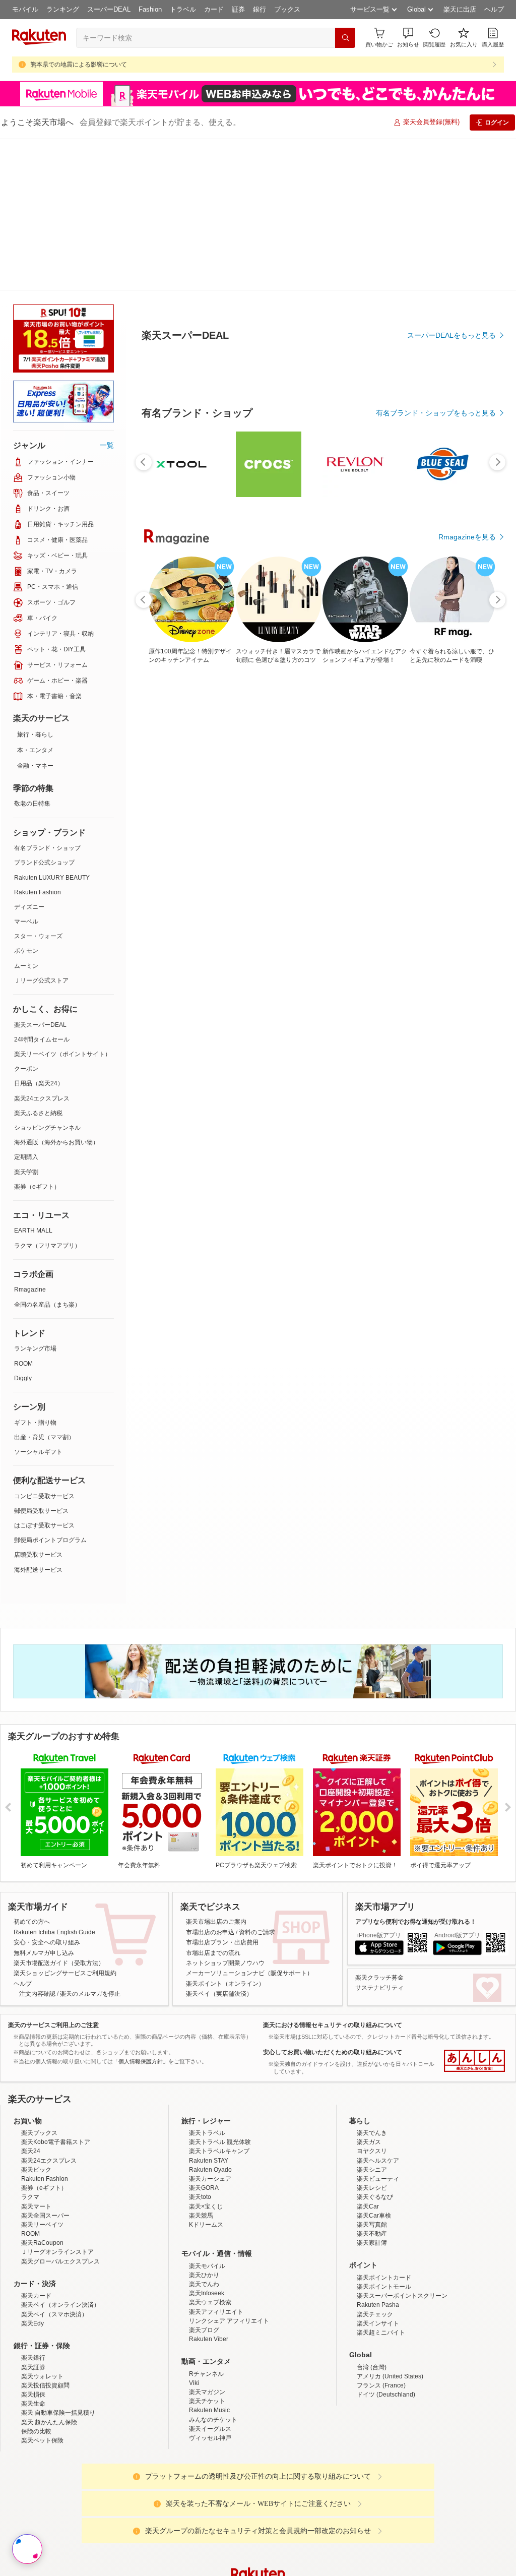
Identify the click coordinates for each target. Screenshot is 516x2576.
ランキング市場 (35, 1348)
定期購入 (26, 1157)
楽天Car (368, 2206)
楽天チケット (207, 2401)
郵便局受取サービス (41, 1511)
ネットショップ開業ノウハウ (225, 1963)
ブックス (287, 9)
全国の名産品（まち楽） (47, 1305)
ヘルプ (494, 9)
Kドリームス (206, 2225)
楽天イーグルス (210, 2429)
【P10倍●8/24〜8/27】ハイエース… (288, 1007)
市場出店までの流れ (213, 1953)
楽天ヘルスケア (378, 2161)
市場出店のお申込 (210, 1932)
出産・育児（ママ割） (44, 1437)
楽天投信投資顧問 (45, 2385)
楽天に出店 (460, 9)
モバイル (25, 9)
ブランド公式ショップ (44, 863)
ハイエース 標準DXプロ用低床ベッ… (347, 1007)
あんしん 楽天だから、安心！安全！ (474, 2061)
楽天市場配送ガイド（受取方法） (59, 1963)
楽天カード (36, 2296)
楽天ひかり (204, 2275)
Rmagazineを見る (467, 1358)
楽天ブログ (204, 2330)
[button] (408, 38)
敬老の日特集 (32, 804)
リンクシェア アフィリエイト (229, 2321)
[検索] (345, 38)
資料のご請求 (257, 1932)
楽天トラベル (207, 2133)
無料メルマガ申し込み (44, 1953)
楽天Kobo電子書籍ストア (56, 2142)
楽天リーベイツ (42, 2225)
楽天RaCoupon (42, 2243)
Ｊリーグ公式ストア (41, 980)
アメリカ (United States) (390, 2376)
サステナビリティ (379, 1988)
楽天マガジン (207, 2392)
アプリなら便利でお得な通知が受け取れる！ (416, 1922)
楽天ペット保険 (42, 2440)
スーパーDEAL (109, 9)
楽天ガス (369, 2142)
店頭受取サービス (38, 1555)
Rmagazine (30, 1290)
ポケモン (26, 951)
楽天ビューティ (378, 2179)
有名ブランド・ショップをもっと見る (436, 792)
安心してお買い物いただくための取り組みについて (333, 2052)
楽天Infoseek (207, 2293)
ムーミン (26, 966)
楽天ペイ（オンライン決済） (60, 2305)
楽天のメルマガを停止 (90, 1994)
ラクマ (30, 2197)
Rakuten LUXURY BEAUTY (52, 878)
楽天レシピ (372, 2188)
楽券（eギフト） (37, 1187)
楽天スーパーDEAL (40, 1025)
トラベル (183, 9)
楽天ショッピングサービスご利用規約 (65, 1973)
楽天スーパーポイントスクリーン (402, 2296)
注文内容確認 (37, 1994)
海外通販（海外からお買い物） (56, 1142)
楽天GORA (204, 2188)
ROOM (23, 1364)
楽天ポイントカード (384, 2278)
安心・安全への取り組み (47, 1942)
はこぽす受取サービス (44, 1525)
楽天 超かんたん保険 (49, 2422)
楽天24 (31, 2151)
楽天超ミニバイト (381, 2333)
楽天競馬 (201, 2216)
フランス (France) (381, 2385)
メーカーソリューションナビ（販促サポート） (249, 1973)
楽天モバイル (207, 2266)
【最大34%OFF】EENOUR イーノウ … (230, 1007)
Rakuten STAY (209, 2161)
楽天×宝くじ (206, 2206)
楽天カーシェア (210, 2179)
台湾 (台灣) (372, 2367)
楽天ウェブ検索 (210, 2302)
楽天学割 (26, 1172)
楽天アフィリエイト (216, 2312)
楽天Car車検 (374, 2216)
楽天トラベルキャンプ (219, 2151)
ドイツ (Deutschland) (386, 2395)
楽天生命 (33, 2404)
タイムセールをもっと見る (454, 1070)
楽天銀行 (33, 2358)
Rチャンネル (206, 2374)
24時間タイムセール (42, 1039)
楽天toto (200, 2197)
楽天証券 (33, 2367)
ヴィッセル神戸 (210, 2438)
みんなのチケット (213, 2420)
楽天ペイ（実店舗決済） (219, 1994)
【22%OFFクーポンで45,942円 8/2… (172, 1007)
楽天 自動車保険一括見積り (58, 2413)
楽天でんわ (204, 2284)
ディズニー (29, 907)
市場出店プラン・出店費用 (222, 1942)
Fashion (150, 9)
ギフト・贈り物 (35, 1423)
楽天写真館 (372, 2225)
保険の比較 (36, 2431)
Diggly (23, 1378)
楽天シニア (372, 2170)
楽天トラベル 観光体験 (220, 2142)
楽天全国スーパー (45, 2216)
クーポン (26, 1069)
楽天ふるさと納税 (38, 1113)
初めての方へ (32, 1922)
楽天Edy (33, 2323)
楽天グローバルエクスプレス (60, 2261)
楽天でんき (372, 2133)
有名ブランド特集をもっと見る (446, 1226)
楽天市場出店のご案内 (216, 1922)
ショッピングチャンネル (47, 1128)
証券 (238, 9)
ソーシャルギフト (38, 1452)
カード (214, 9)
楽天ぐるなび (375, 2197)
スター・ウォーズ (38, 936)
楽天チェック (375, 2314)
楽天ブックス (39, 2133)
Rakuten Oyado (210, 2170)
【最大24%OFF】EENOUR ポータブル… (404, 1007)
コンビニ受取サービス (44, 1496)
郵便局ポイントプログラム (50, 1540)
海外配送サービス (38, 1570)
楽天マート (36, 2206)
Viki (194, 2383)
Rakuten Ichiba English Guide (54, 1932)
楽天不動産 (372, 2234)
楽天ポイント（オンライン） (225, 1984)
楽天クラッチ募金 (379, 1978)
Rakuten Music (209, 2410)
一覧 (107, 445)
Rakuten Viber (209, 2339)
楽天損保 (33, 2395)
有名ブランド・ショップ (47, 848)
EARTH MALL (33, 1231)
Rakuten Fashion (38, 892)
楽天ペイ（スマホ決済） (54, 2314)
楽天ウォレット (42, 2376)
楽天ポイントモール (384, 2287)
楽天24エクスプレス (42, 1098)
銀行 (260, 9)
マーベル (26, 922)
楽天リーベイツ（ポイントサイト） (62, 1054)
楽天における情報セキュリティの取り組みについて (333, 2025)
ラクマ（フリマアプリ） (47, 1246)
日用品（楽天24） (39, 1083)
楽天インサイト (378, 2323)
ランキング (63, 9)
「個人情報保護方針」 (141, 2061)
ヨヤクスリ (372, 2151)
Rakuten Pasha (378, 2305)
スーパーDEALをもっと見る (451, 437)
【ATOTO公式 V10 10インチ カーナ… (463, 1007)
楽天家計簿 (372, 2243)
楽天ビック (36, 2170)
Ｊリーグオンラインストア (57, 2252)
